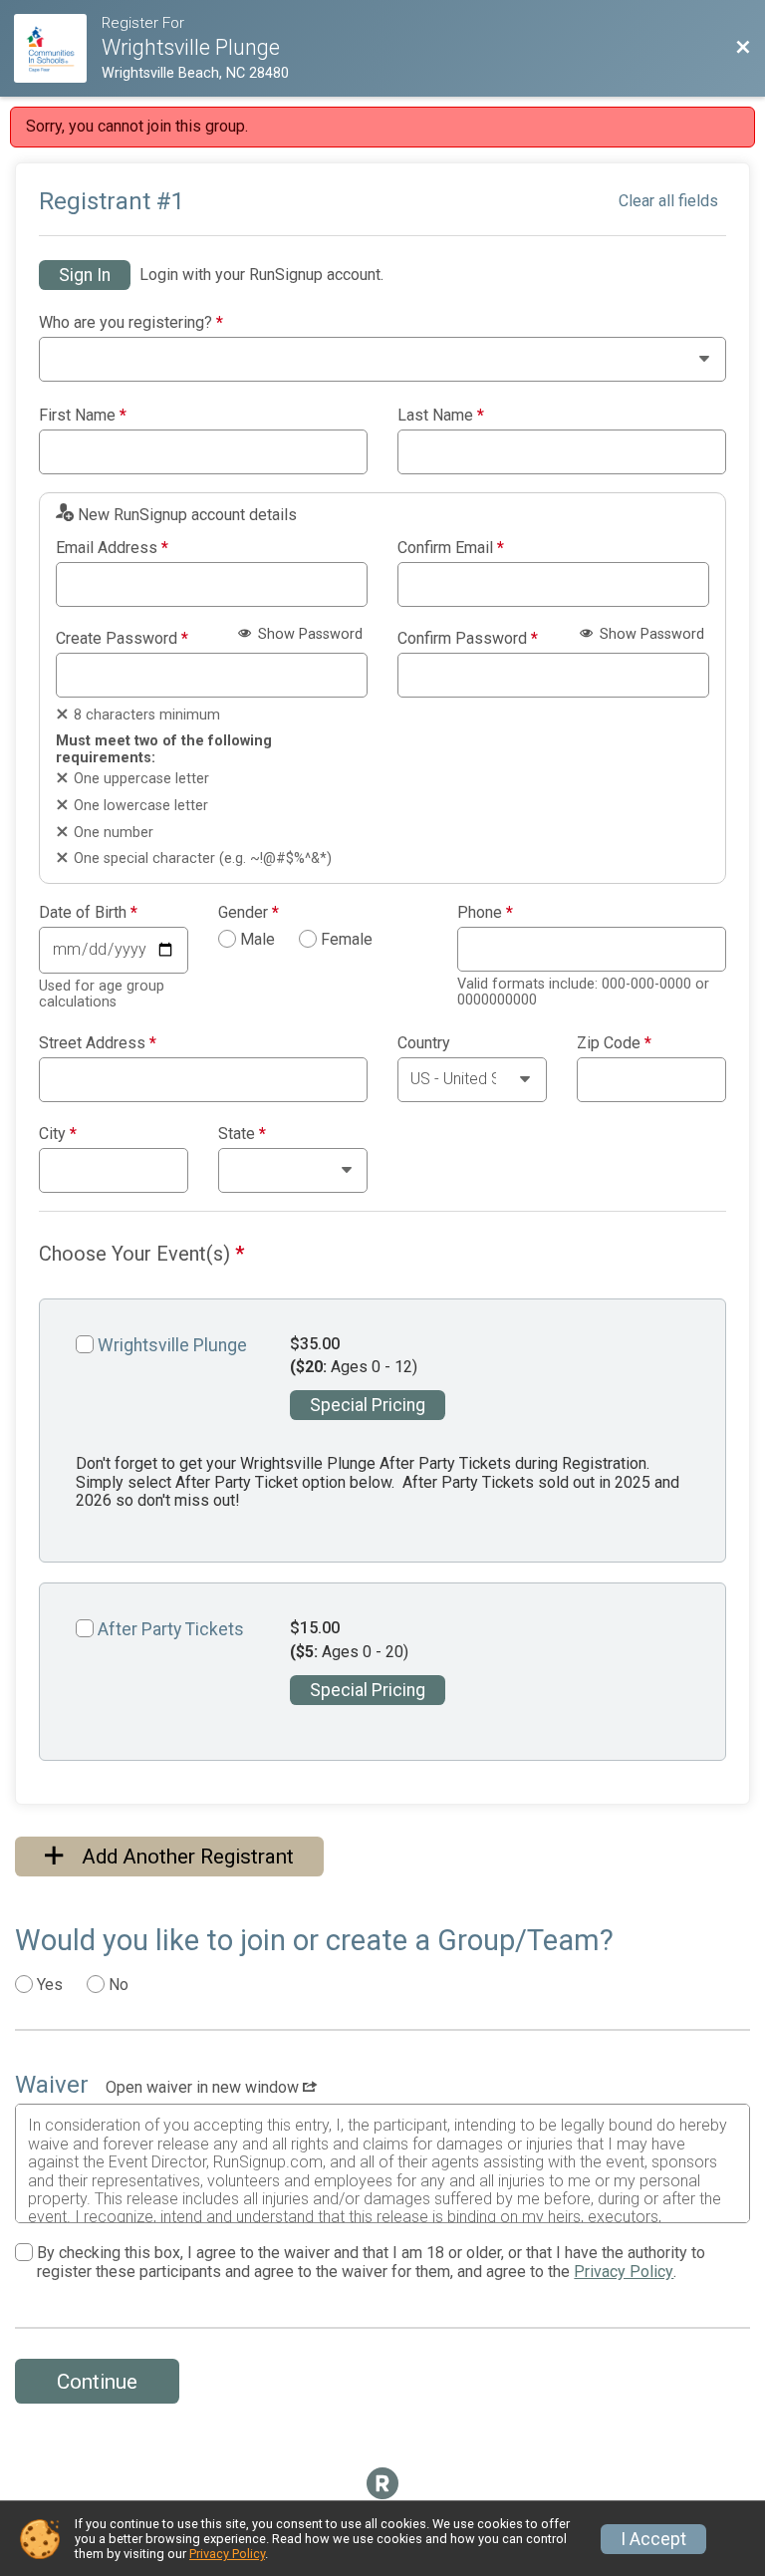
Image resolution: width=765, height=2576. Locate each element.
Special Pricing (368, 1405)
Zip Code (614, 1043)
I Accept (653, 2539)
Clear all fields (668, 201)
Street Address (98, 1043)
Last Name (441, 416)
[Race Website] (57, 48)
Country (424, 1043)
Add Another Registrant (185, 1857)
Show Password (308, 634)
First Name (83, 416)
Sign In (85, 275)
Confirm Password (468, 639)
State (242, 1134)
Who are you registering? (131, 323)
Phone (485, 913)
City (58, 1134)
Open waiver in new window (204, 2087)
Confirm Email (451, 548)
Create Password (122, 639)
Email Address (112, 548)
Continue (97, 2382)
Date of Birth (88, 913)
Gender (249, 913)
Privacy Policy (624, 2272)
